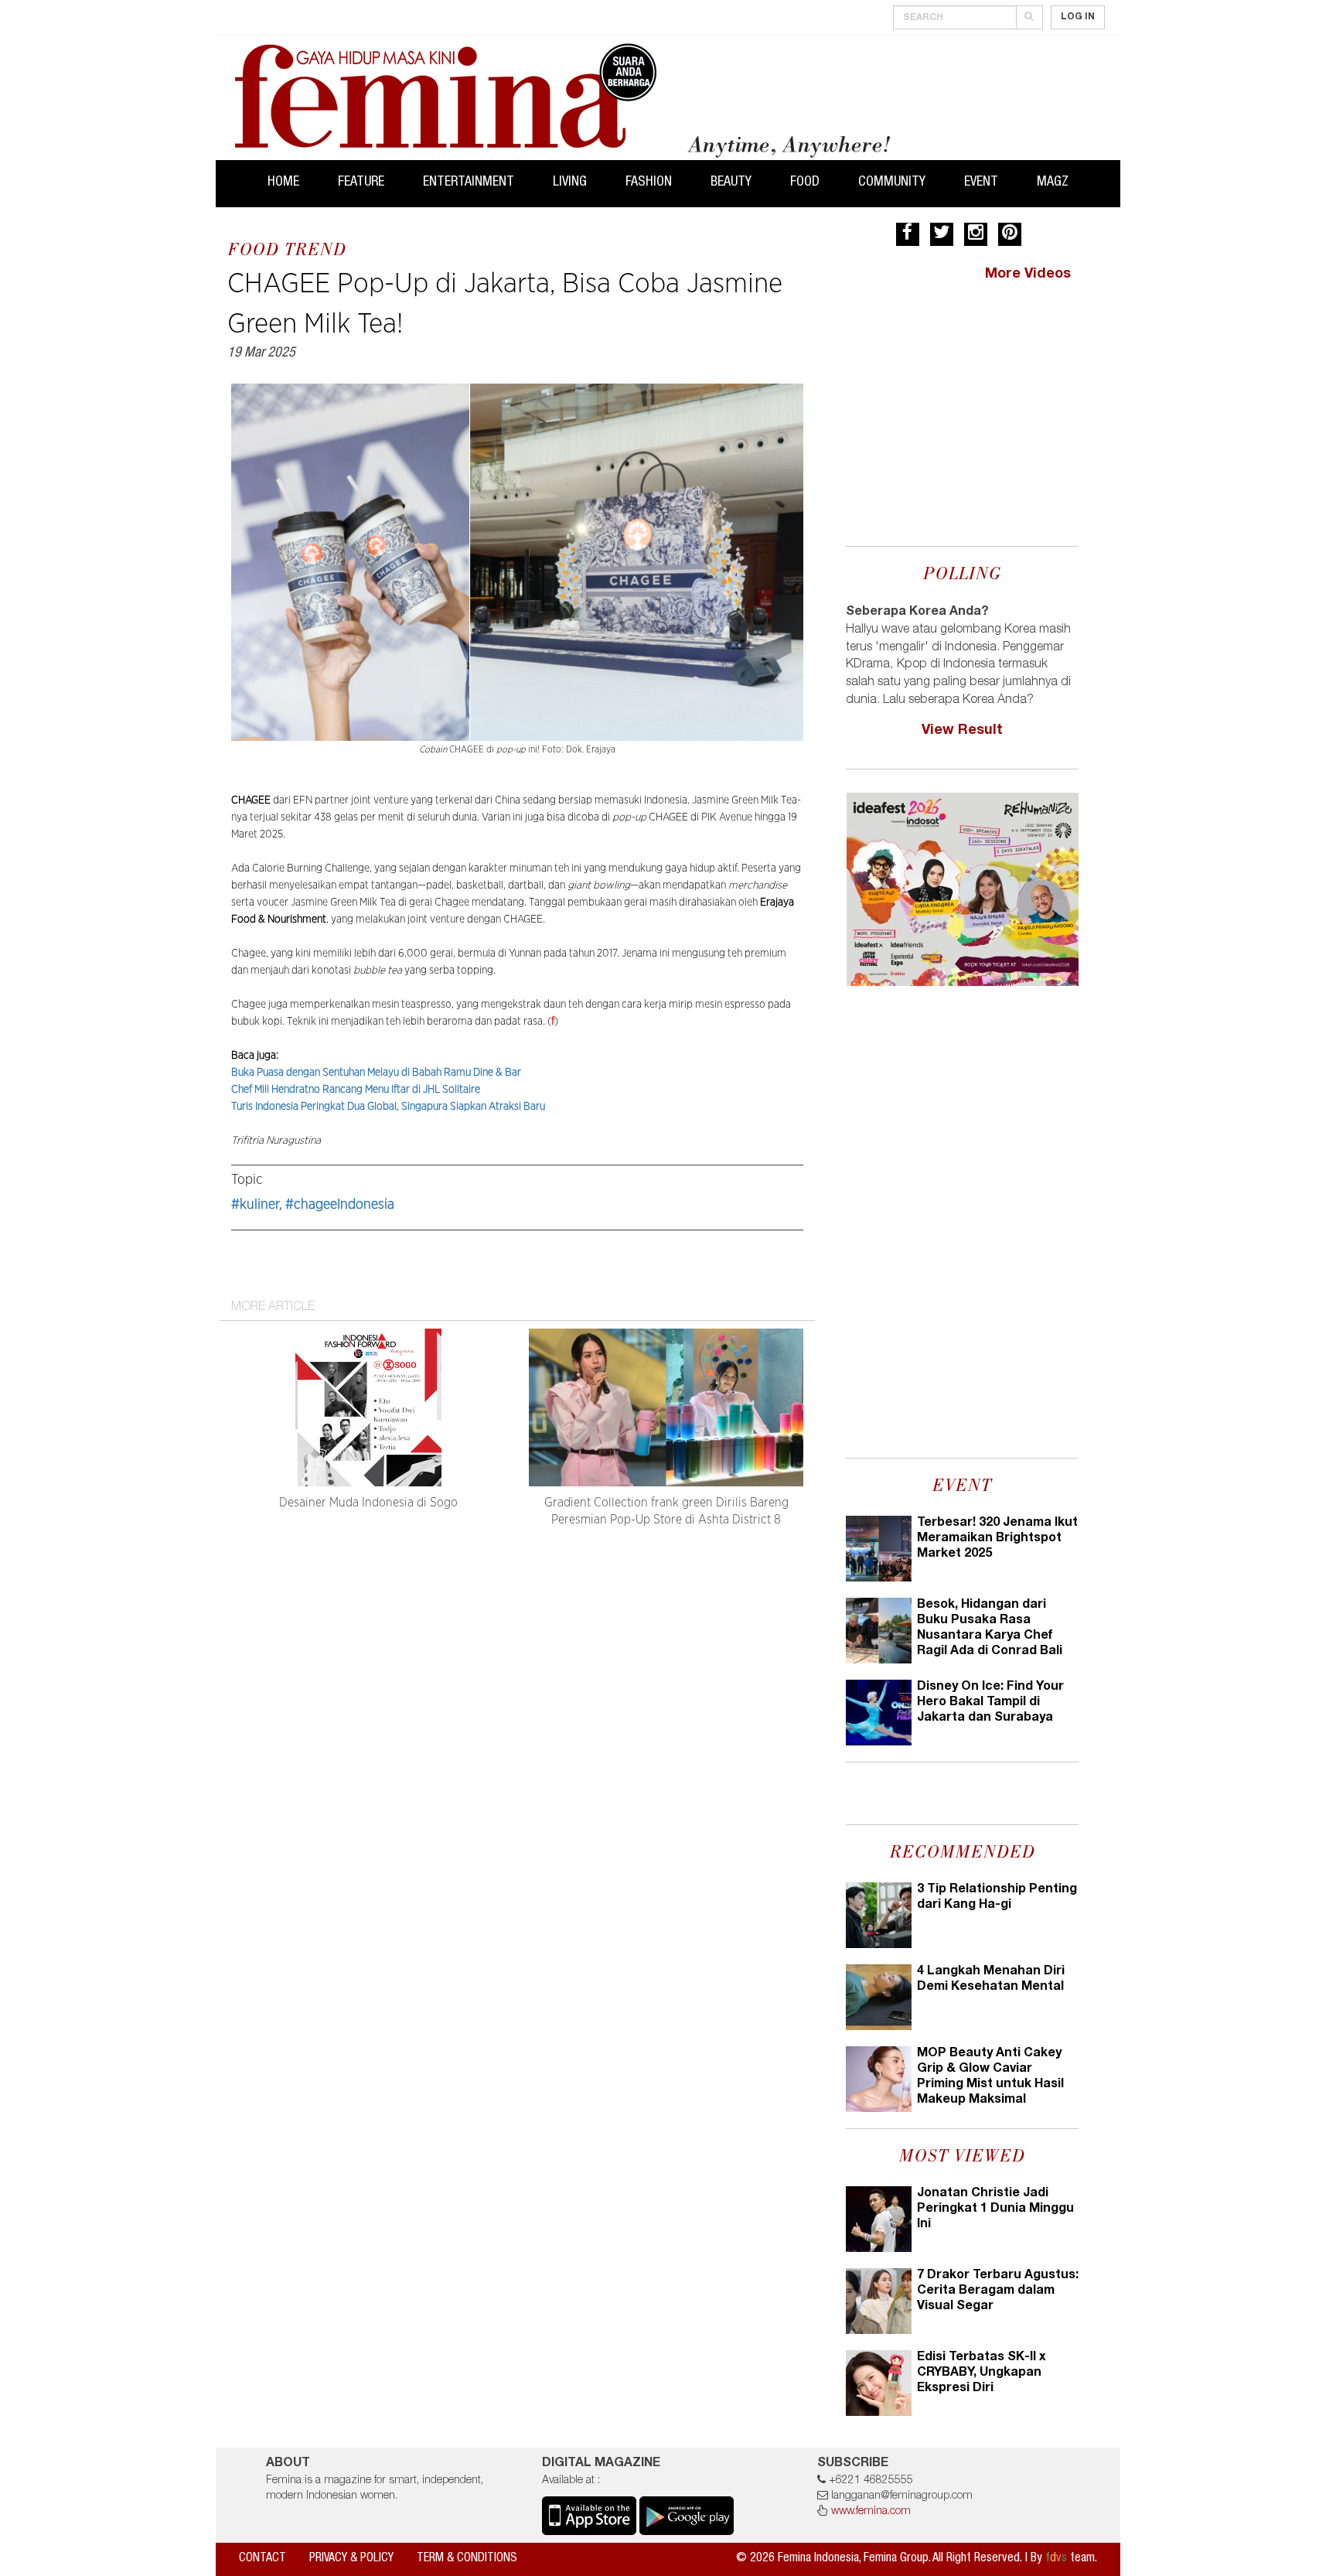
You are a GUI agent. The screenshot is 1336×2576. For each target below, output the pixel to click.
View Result (962, 731)
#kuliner (255, 1205)
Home (283, 183)
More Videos (1028, 275)
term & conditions (467, 2559)
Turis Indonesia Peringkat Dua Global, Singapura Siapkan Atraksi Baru (388, 1107)
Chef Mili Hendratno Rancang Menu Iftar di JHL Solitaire (356, 1090)
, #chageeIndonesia (337, 1205)
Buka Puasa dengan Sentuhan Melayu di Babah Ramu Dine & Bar (376, 1073)
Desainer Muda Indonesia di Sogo (368, 1503)
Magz (1053, 183)
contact (262, 2559)
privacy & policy (351, 2559)
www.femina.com (871, 2512)
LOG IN (1078, 17)
